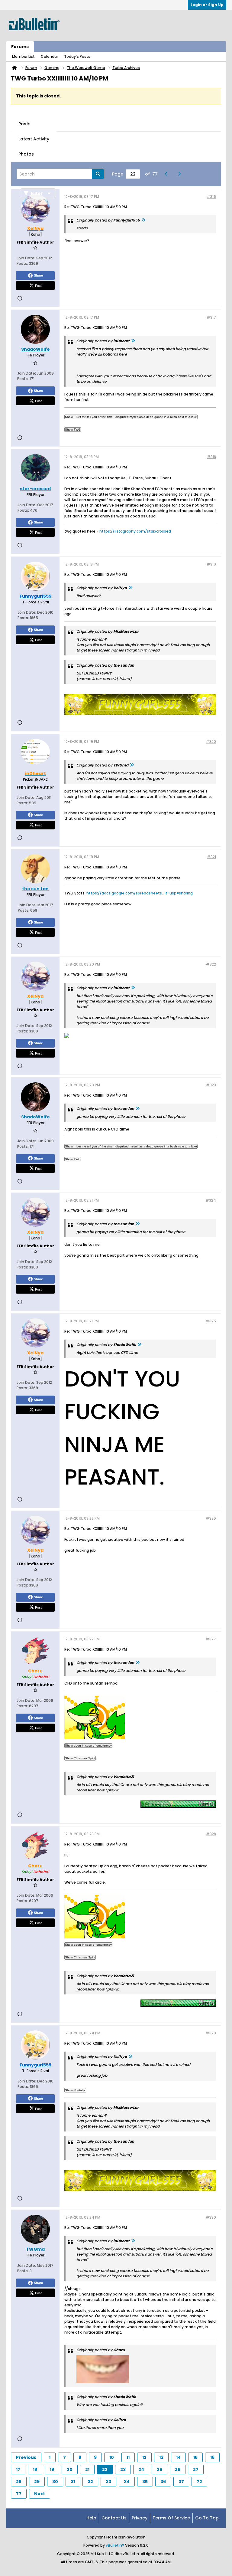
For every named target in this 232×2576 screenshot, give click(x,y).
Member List (23, 56)
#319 (211, 564)
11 (128, 2457)
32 (90, 2482)
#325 (211, 1321)
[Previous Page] (168, 174)
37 (181, 2482)
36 (163, 2482)
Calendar (49, 56)
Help (91, 2518)
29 (37, 2482)
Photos (26, 154)
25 (159, 2469)
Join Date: (26, 258)
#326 (211, 1518)
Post (38, 285)
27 (196, 2469)
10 (112, 2457)
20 (70, 2469)
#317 (211, 317)
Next (40, 2494)
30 (55, 2482)
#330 (211, 2217)
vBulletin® (115, 2545)
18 (35, 2469)
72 (199, 2482)
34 (127, 2482)
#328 (211, 1834)
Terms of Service (171, 2518)
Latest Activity (34, 139)
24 (141, 2469)
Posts (24, 124)
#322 (211, 964)
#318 (211, 457)
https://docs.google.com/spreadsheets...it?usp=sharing (140, 893)
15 (195, 2457)
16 (212, 2457)
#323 (211, 1085)
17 (18, 2469)
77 (19, 2494)
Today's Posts (77, 56)
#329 (211, 2033)
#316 (211, 197)
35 (145, 2482)
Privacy (140, 2518)
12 (144, 2457)
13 (161, 2457)
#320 (211, 742)
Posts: (22, 263)
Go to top (207, 2518)
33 (108, 2482)
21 (87, 2469)
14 (178, 2457)
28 (19, 2482)
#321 (211, 857)
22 (105, 2469)
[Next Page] (181, 174)
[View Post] (143, 220)
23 (123, 2469)
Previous (26, 2457)
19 (52, 2469)
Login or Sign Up (207, 5)
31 (73, 2482)
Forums (20, 47)
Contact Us (114, 2518)
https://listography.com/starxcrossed (135, 531)
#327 (211, 1639)
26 (178, 2469)
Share (38, 275)
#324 (211, 1200)
